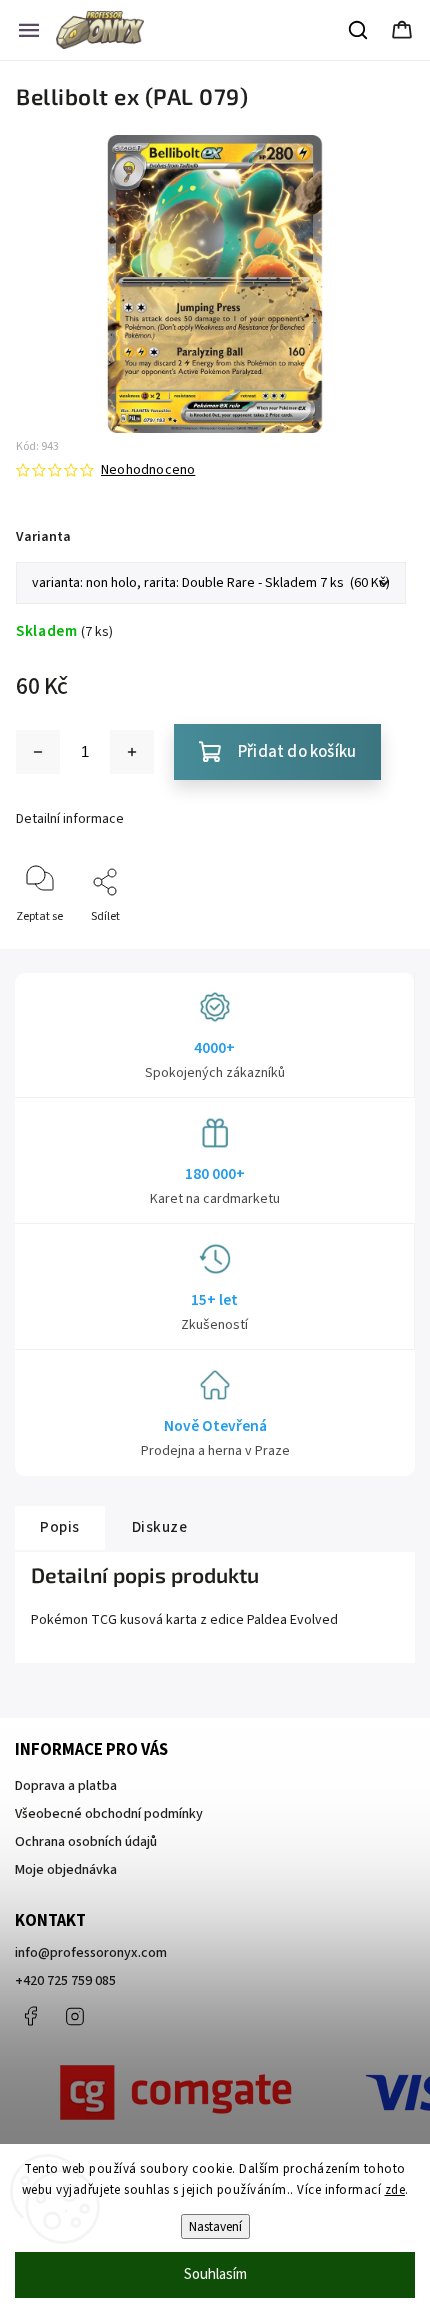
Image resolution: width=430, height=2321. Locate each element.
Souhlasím (215, 2274)
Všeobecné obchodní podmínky (109, 1814)
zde (395, 2190)
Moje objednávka (66, 1870)
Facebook (30, 2016)
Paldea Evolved (292, 1620)
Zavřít (381, 949)
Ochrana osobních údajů (86, 1842)
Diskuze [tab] (160, 1527)
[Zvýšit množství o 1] (132, 752)
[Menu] (29, 30)
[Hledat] (359, 30)
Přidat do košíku (297, 752)
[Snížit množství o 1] (38, 752)
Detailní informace (70, 819)
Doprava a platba (66, 1786)
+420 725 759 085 (65, 1981)
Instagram (75, 2016)
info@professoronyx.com (91, 1953)
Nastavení (215, 2226)
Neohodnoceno (148, 470)
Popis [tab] (60, 1527)
